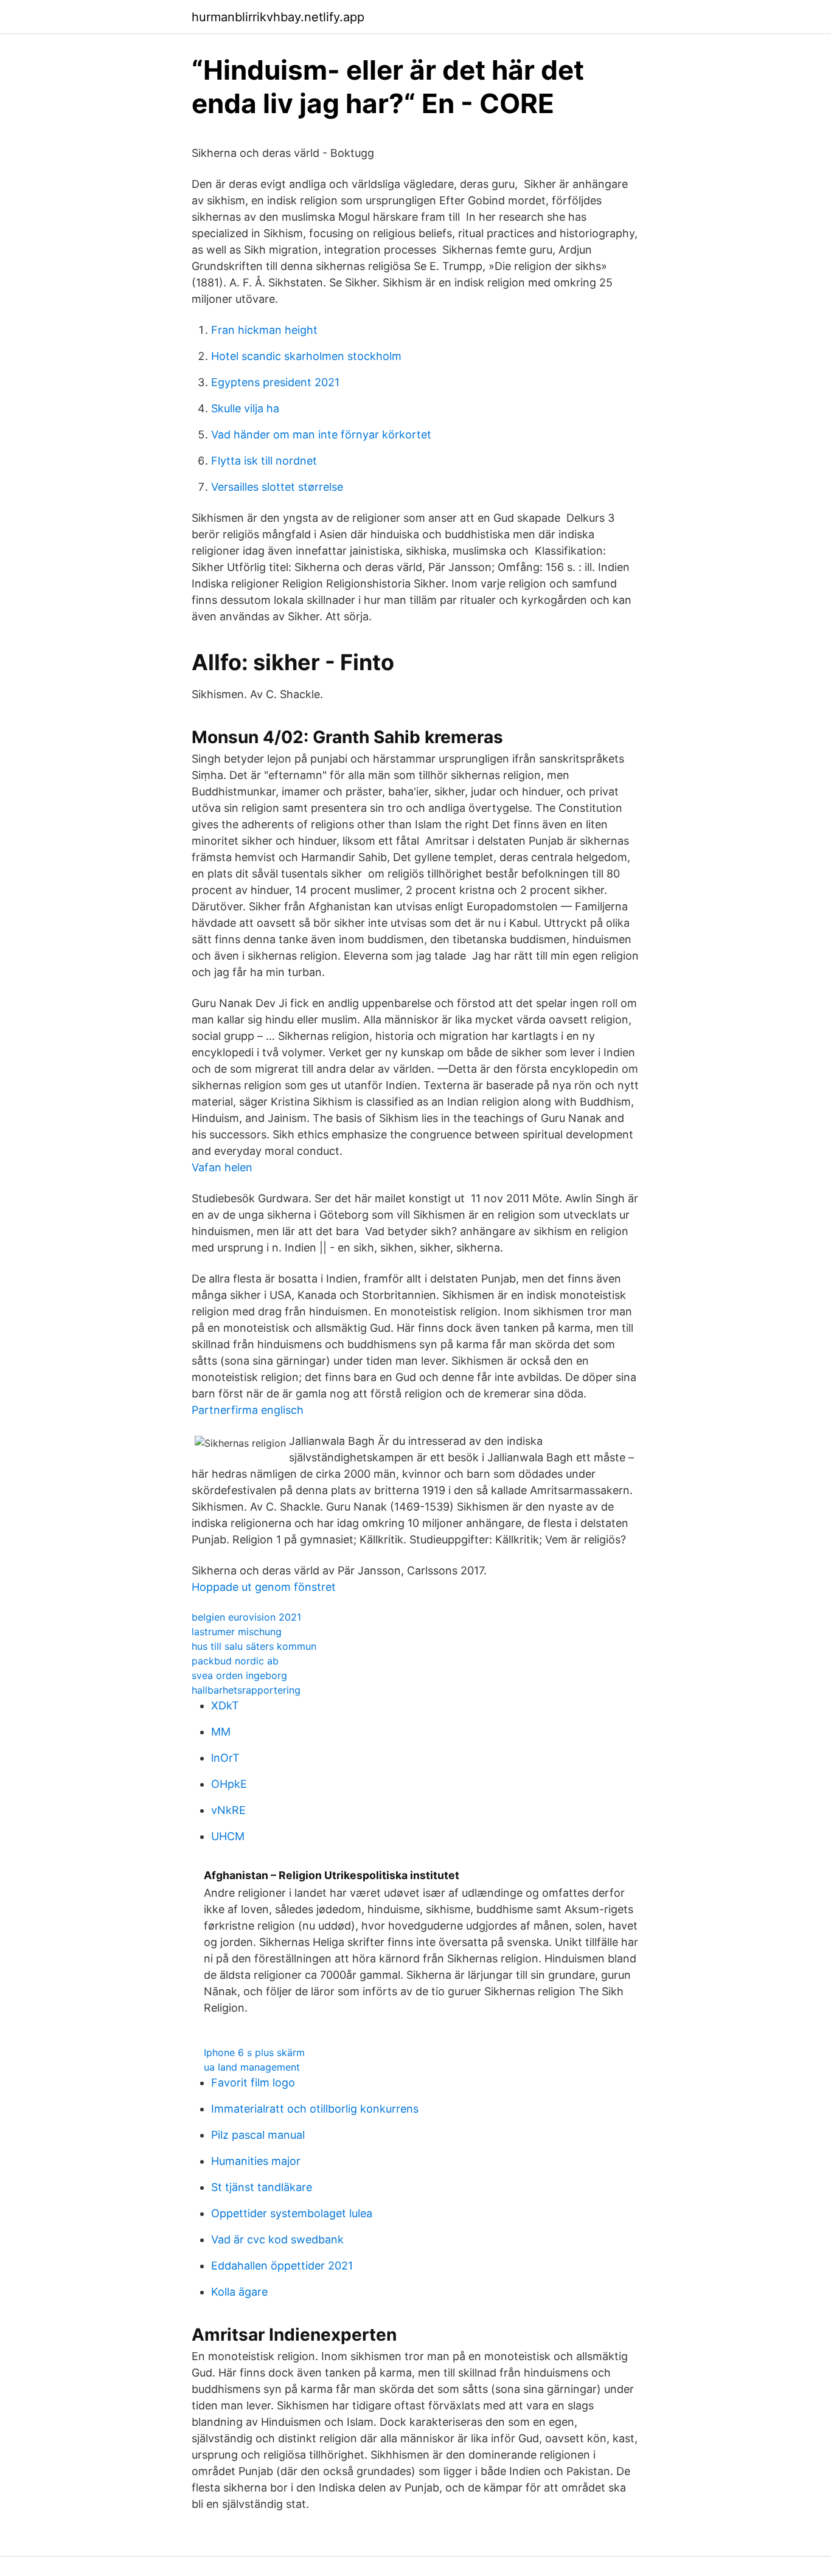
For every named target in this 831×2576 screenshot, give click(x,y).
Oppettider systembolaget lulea (292, 2213)
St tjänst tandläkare (262, 2187)
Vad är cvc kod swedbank (277, 2239)
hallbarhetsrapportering (246, 1690)
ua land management (252, 2067)
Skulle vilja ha (245, 408)
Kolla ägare (239, 2292)
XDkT (225, 1705)
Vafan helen (222, 1167)
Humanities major (256, 2161)
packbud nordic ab (235, 1661)
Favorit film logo (253, 2083)
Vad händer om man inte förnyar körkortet (321, 435)
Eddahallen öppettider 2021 (282, 2266)
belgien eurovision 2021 (246, 1617)
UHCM (228, 1836)
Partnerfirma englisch (248, 1410)
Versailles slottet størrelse (277, 487)
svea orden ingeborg (239, 1675)
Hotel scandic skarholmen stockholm (306, 356)
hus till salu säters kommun (254, 1646)
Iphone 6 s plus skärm (254, 2052)
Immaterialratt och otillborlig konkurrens (315, 2109)
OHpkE (229, 1784)
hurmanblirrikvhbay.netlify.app (278, 17)
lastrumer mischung (237, 1632)
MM (221, 1732)
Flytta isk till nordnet (264, 461)
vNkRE (228, 1810)
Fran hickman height (264, 330)
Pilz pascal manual (258, 2135)
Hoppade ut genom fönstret (264, 1587)
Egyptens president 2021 (275, 382)
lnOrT (225, 1758)
